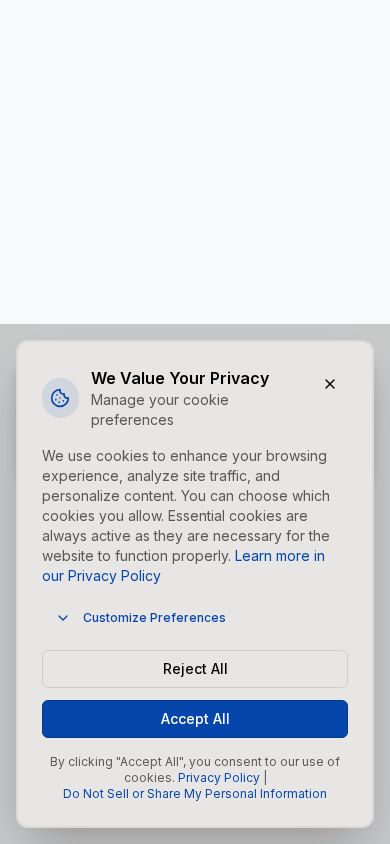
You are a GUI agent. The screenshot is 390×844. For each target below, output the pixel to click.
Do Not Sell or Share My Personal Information (195, 793)
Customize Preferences (154, 617)
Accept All (195, 718)
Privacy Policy (219, 777)
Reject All (195, 668)
